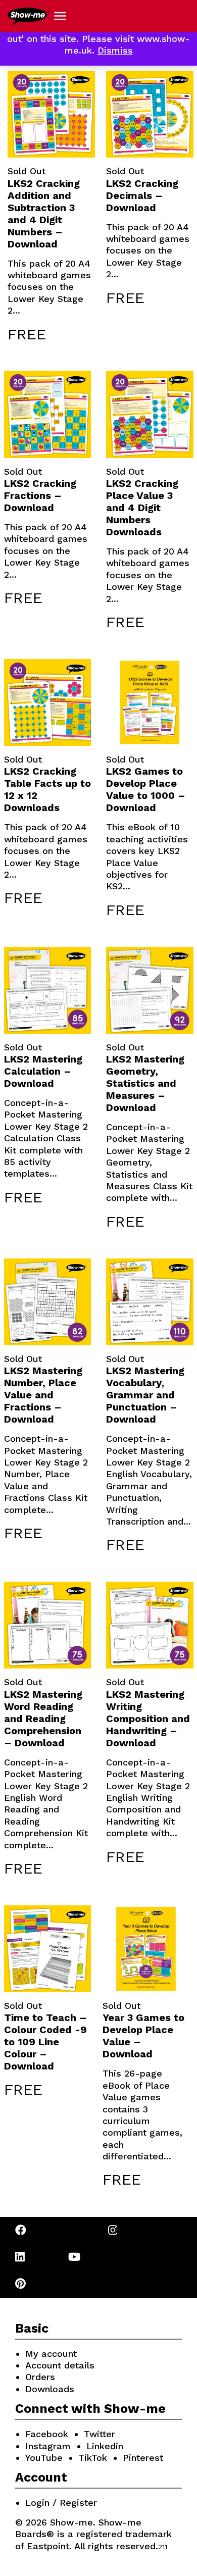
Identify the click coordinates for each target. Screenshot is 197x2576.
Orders (40, 2377)
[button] (60, 16)
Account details (60, 2365)
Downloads (50, 2389)
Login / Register (61, 2503)
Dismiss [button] (115, 50)
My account (51, 2354)
